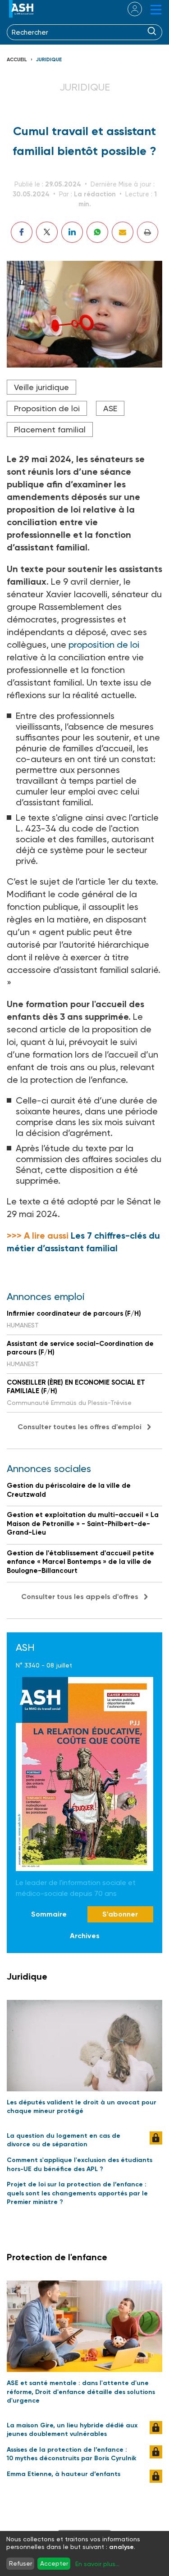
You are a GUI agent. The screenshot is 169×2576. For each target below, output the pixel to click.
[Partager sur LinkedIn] (72, 232)
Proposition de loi (47, 408)
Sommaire (49, 1914)
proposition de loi (104, 645)
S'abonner (120, 1914)
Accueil (17, 60)
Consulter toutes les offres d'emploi (80, 1427)
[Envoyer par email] (123, 232)
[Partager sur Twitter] (47, 232)
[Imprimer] (148, 232)
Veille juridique (41, 387)
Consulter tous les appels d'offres (80, 1597)
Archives (85, 1936)
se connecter (129, 9)
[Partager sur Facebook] (22, 232)
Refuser (21, 2563)
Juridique (49, 60)
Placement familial (50, 429)
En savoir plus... (97, 2564)
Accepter (54, 2563)
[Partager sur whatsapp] (97, 232)
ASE (110, 408)
